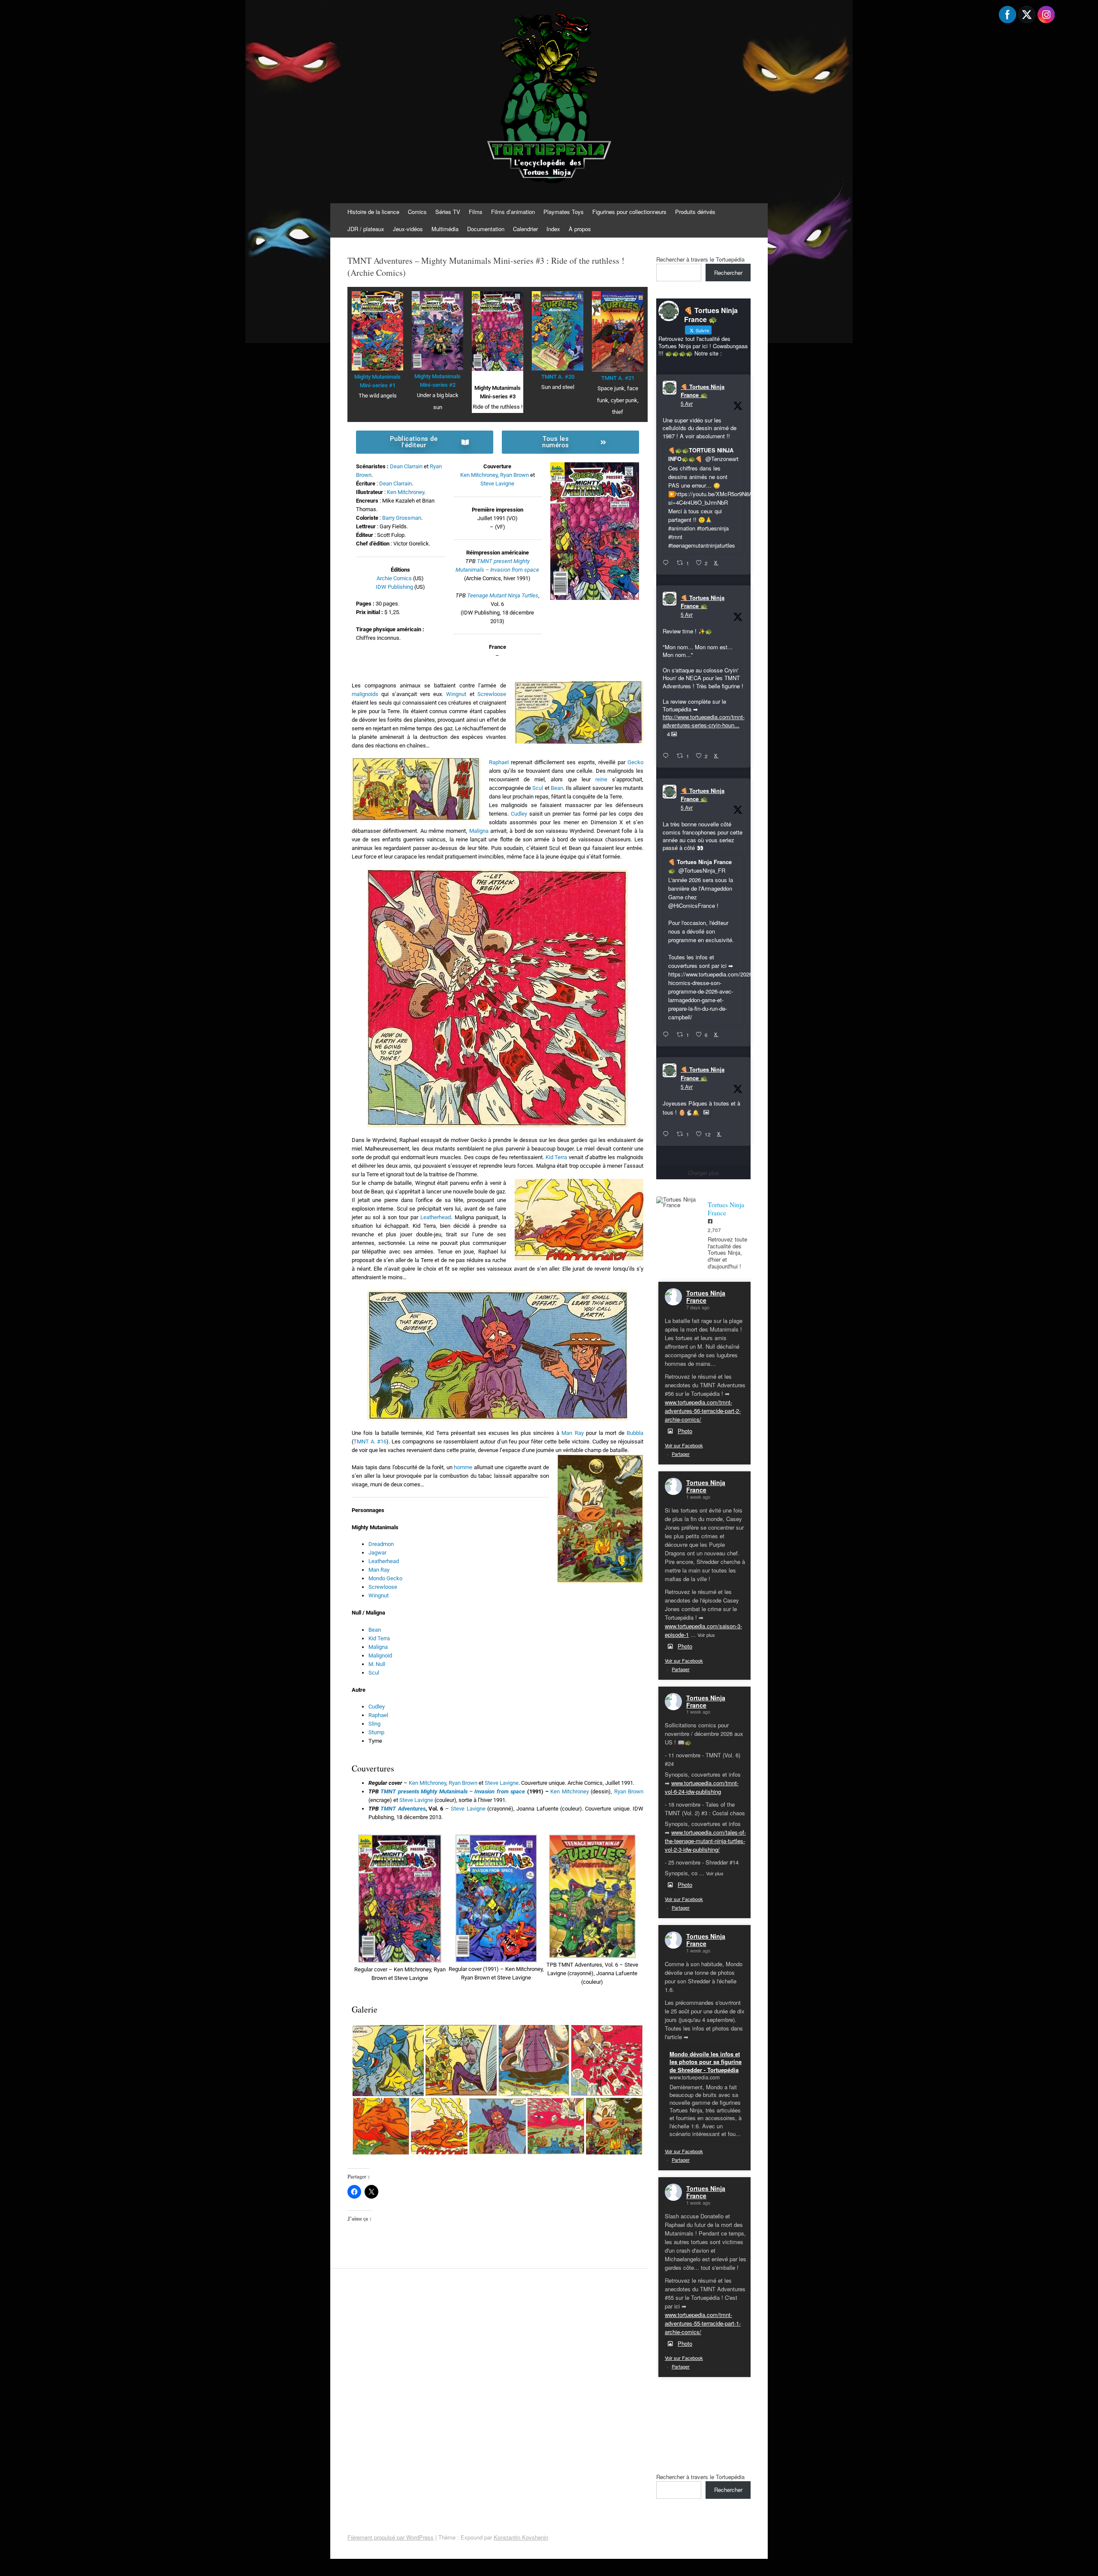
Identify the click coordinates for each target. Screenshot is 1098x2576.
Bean (557, 788)
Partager (681, 1454)
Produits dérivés (695, 212)
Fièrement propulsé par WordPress (391, 2537)
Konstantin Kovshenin (521, 2537)
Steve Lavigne (497, 484)
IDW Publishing (394, 587)
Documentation (486, 229)
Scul (538, 788)
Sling (374, 1724)
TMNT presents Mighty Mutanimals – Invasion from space (453, 1791)
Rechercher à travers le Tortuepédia (700, 259)
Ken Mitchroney (406, 492)
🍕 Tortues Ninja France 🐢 (703, 391)
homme (463, 1467)
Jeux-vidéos (408, 229)
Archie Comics (394, 578)
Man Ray (572, 1433)
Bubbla (635, 1433)
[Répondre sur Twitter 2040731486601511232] (668, 1134)
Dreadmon (381, 1544)
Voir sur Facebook (684, 1445)
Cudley (519, 814)
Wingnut (456, 694)
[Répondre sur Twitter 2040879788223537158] (668, 563)
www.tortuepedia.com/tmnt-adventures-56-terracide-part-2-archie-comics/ (703, 1411)
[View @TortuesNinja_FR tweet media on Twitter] (706, 1112)
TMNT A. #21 (618, 378)
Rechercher (728, 273)
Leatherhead (436, 1217)
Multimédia (445, 229)
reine (601, 779)
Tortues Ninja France (706, 1297)
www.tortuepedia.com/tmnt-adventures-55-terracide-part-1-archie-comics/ (703, 2323)
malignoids (365, 694)
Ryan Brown (514, 475)
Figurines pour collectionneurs (629, 212)
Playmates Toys (564, 212)
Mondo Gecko (385, 1578)
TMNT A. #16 (370, 1442)
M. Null (377, 1664)
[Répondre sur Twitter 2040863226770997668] (668, 756)
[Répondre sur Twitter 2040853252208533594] (668, 1035)
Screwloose (492, 694)
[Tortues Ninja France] (678, 1202)
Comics (417, 212)
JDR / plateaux (366, 229)
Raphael (499, 762)
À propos (580, 229)
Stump (376, 1732)
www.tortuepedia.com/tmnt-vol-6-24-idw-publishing (702, 1787)
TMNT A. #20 (558, 377)
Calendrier (525, 229)
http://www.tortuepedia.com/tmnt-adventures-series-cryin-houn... (704, 721)
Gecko (635, 762)
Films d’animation (513, 212)
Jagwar (377, 1553)
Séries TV (448, 212)
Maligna (479, 831)
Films (476, 212)
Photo (685, 1431)
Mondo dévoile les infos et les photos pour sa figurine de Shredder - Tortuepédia (706, 2062)
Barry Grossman (402, 518)
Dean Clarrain (406, 466)
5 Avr (687, 403)
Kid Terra (557, 1157)
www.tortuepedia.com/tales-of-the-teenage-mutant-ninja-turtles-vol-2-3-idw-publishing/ (705, 1841)
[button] (400, 1909)
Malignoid (380, 1656)
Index (553, 229)
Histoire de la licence (373, 212)
